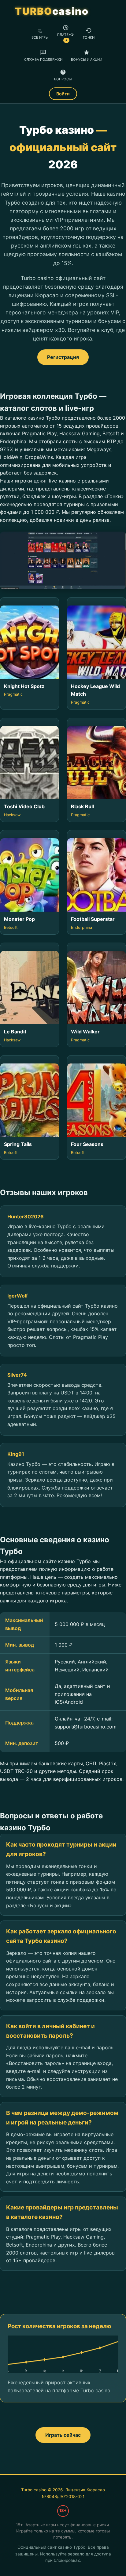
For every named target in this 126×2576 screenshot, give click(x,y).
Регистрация (63, 357)
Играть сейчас (63, 2435)
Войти (63, 94)
